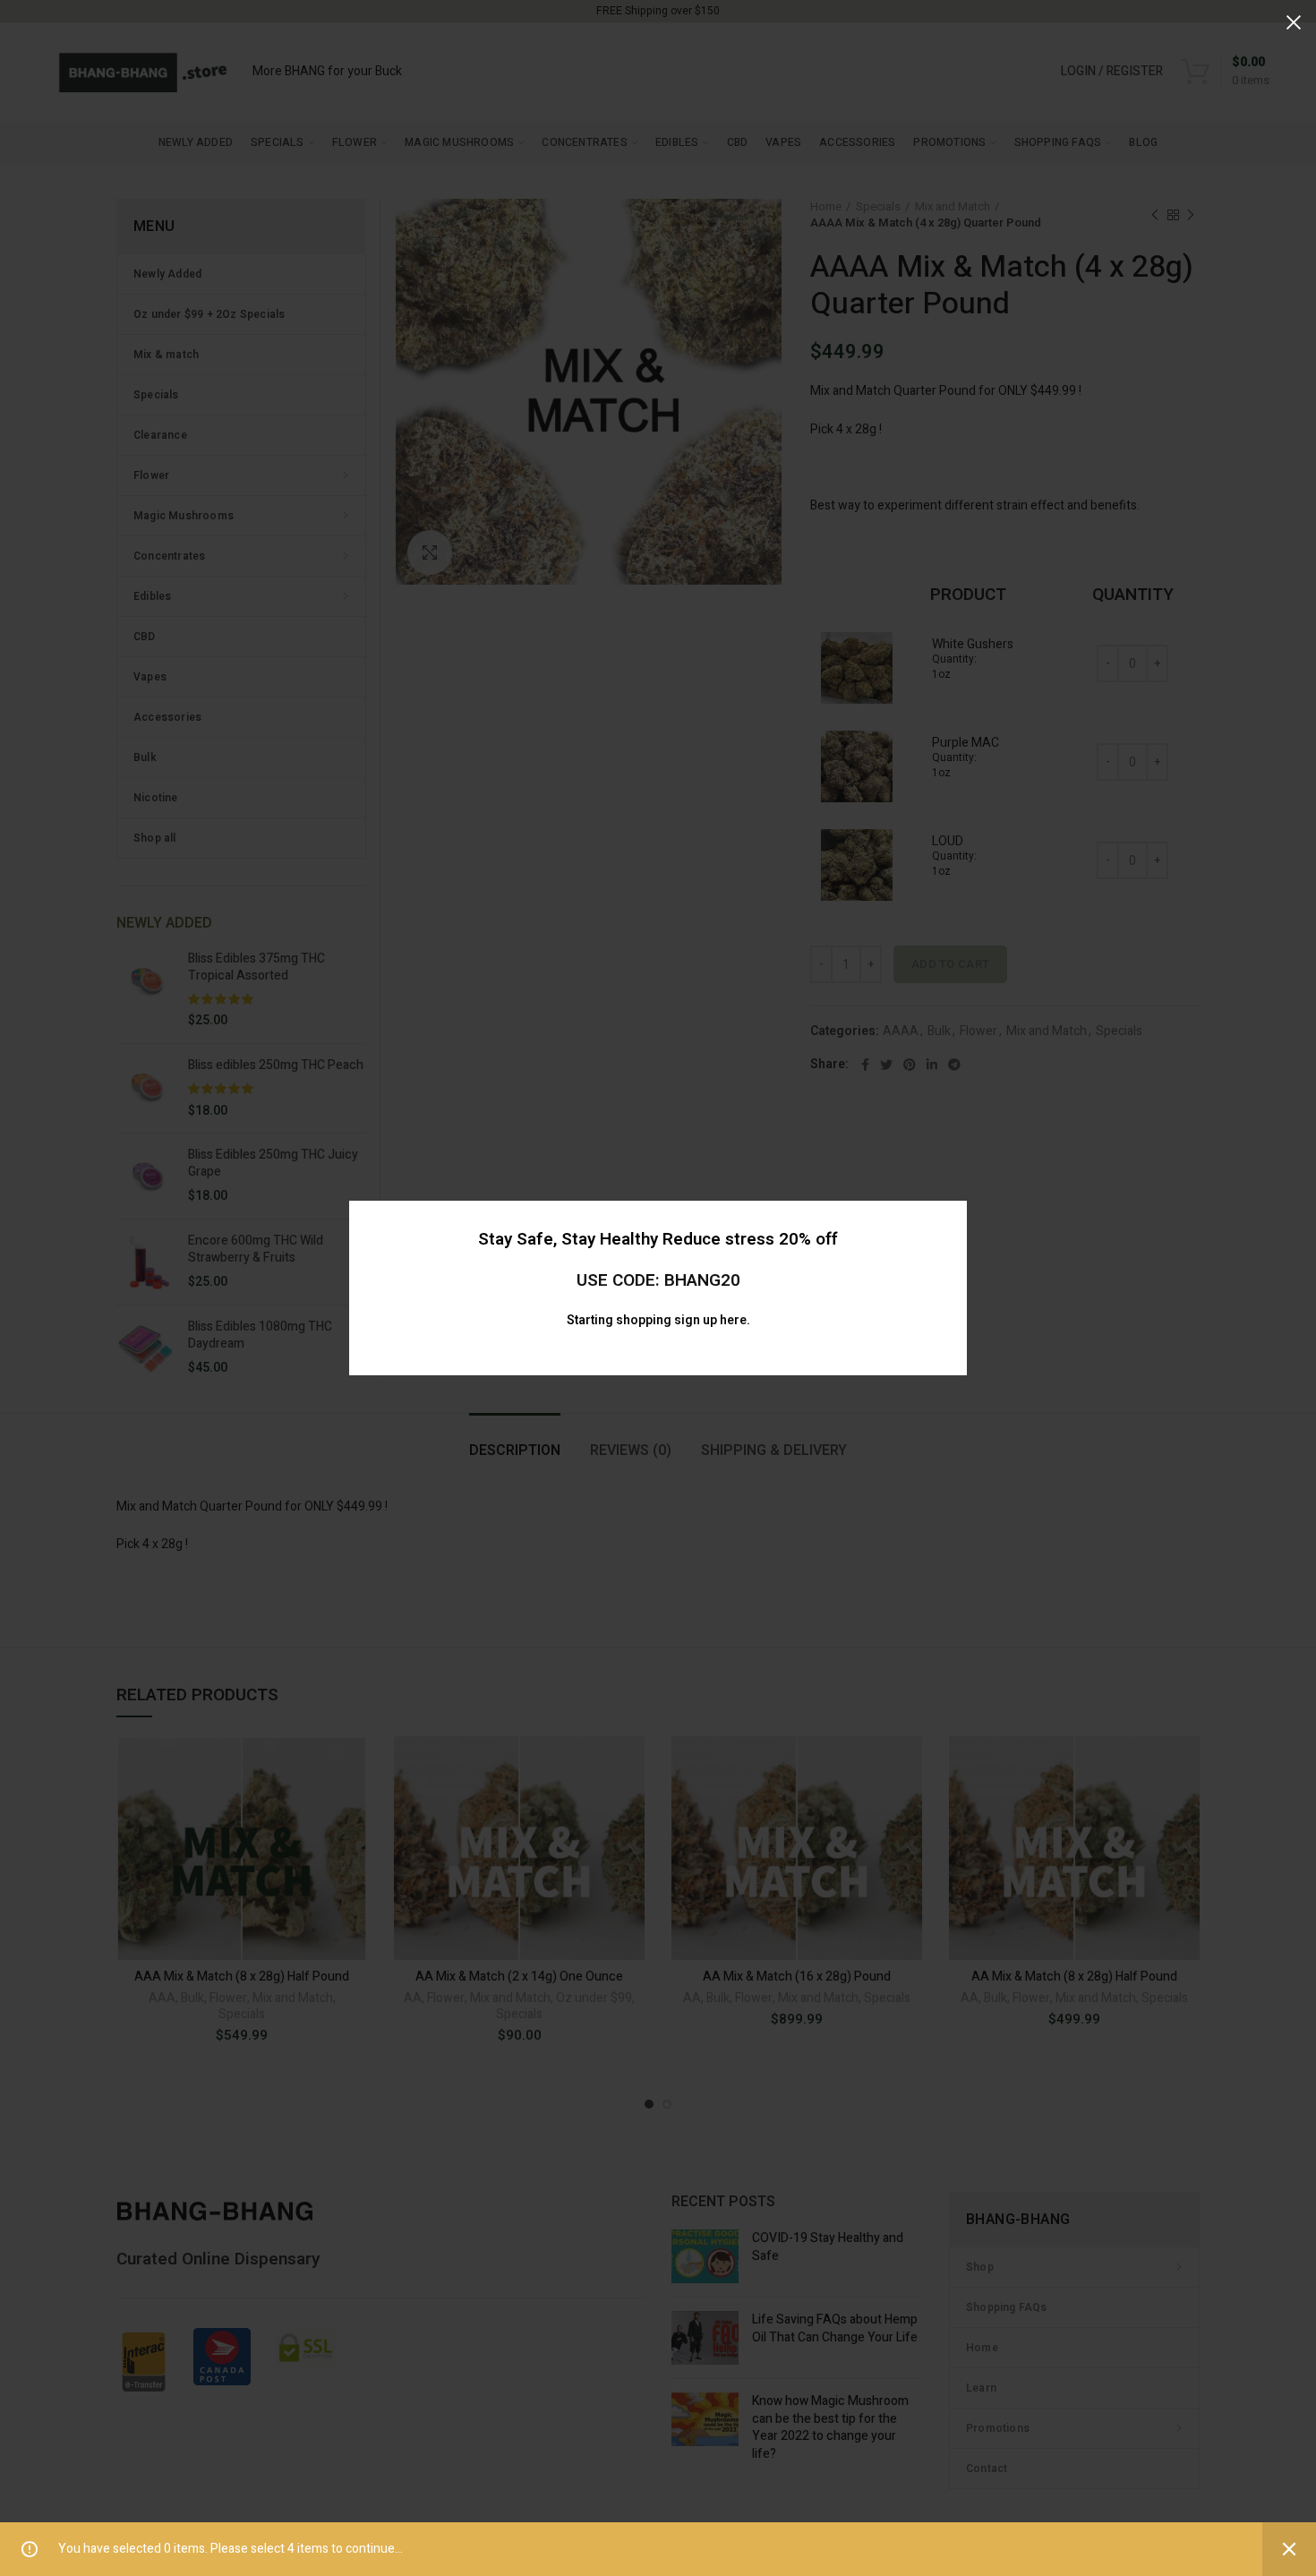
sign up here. (712, 1320)
